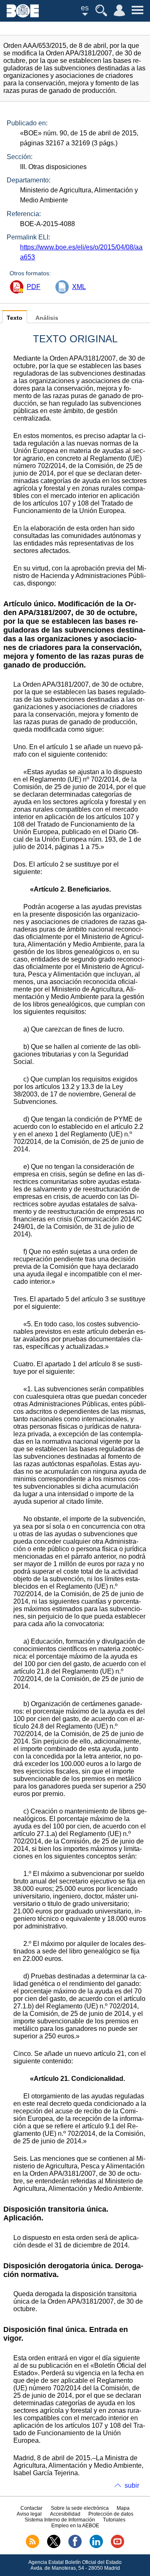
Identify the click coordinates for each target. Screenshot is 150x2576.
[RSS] (32, 2546)
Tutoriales (114, 2520)
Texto (15, 318)
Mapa (123, 2508)
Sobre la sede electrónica (80, 2508)
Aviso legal (29, 2514)
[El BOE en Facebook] (75, 2546)
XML (79, 287)
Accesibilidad (65, 2514)
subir (132, 2485)
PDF (34, 287)
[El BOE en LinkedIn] (96, 2546)
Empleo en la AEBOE (75, 2526)
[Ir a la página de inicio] (23, 15)
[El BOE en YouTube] (117, 2546)
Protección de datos (111, 2514)
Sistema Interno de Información (60, 2520)
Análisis (47, 318)
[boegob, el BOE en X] (54, 2546)
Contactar (31, 2508)
